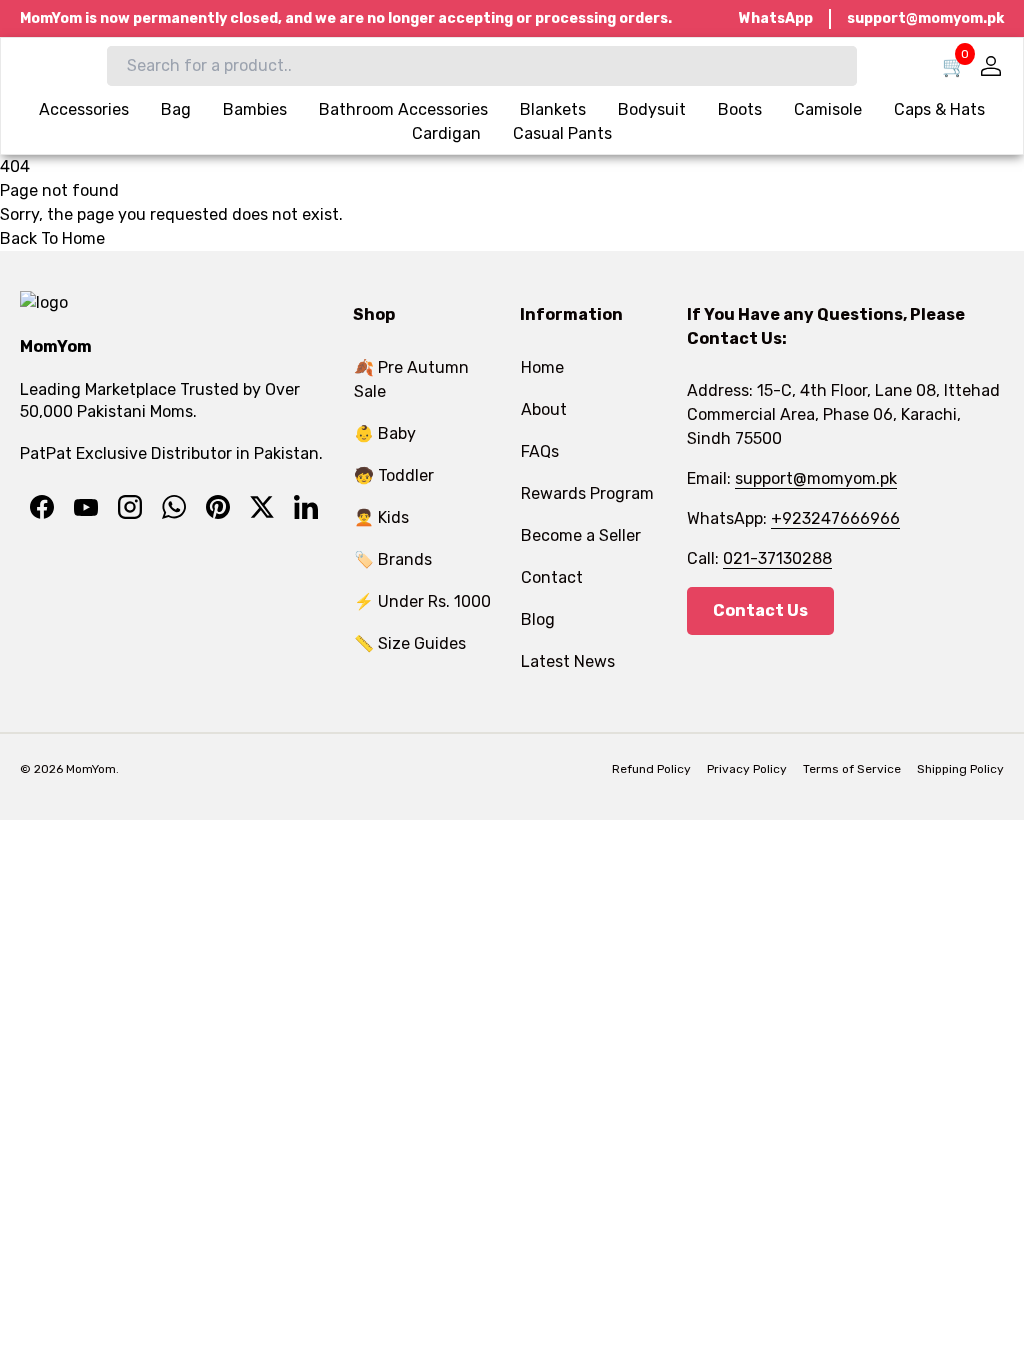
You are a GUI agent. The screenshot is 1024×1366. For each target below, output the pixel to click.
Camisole (828, 109)
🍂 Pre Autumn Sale (411, 379)
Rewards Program (587, 493)
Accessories (84, 109)
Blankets (553, 109)
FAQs (540, 451)
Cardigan (446, 133)
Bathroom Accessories (403, 109)
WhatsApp (776, 18)
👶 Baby (385, 433)
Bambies (255, 109)
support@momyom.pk (925, 18)
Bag (176, 109)
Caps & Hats (939, 109)
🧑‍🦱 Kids (381, 517)
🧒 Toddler (394, 475)
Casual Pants (562, 133)
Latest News (568, 661)
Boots (740, 109)
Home (542, 367)
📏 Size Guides (410, 643)
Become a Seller (581, 535)
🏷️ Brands (393, 559)
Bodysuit (652, 109)
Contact (552, 577)
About (544, 409)
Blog (538, 619)
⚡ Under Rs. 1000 (422, 601)
